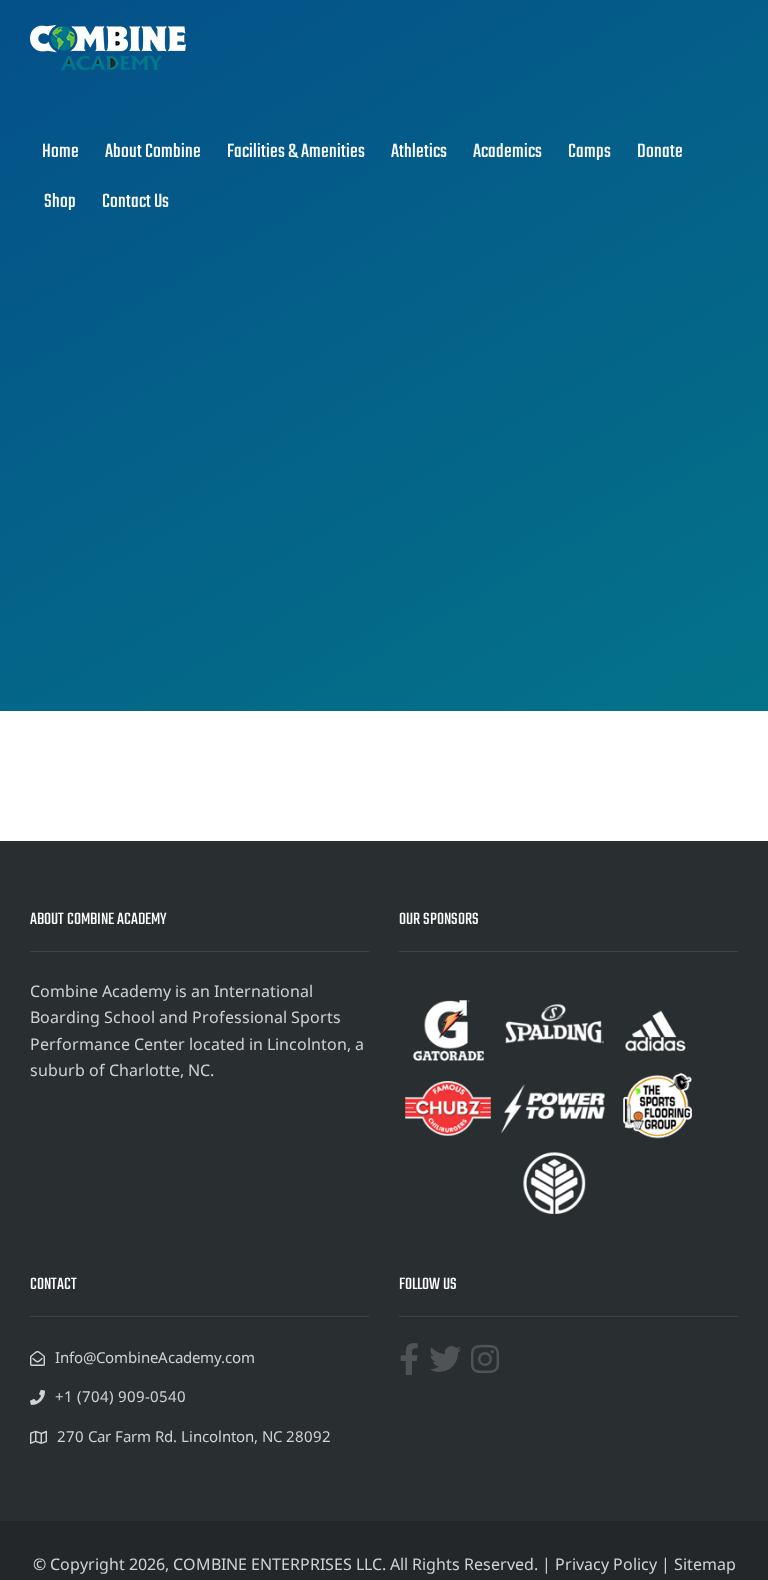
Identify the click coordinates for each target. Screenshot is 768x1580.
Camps (589, 152)
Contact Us (135, 202)
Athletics (419, 152)
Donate (660, 152)
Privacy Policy (606, 1564)
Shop (60, 202)
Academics (507, 152)
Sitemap (705, 1564)
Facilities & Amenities (296, 152)
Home (60, 152)
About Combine (153, 152)
